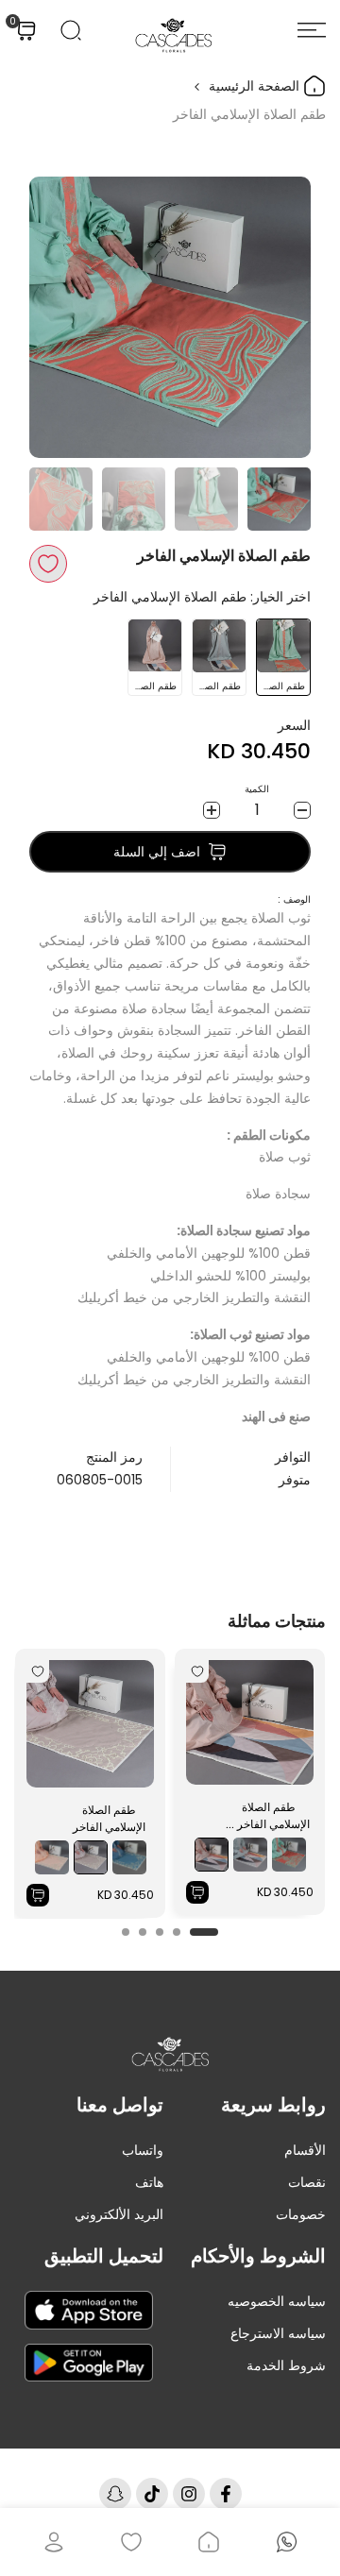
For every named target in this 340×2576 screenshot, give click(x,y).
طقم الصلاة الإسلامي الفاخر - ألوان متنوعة (269, 1816)
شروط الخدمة (286, 2365)
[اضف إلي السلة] (197, 1892)
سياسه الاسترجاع (278, 2333)
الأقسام (305, 2150)
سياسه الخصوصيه (277, 2301)
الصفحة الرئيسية (256, 86)
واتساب (143, 2150)
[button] (48, 564)
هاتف (149, 2182)
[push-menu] (312, 30)
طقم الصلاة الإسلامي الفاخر (109, 1818)
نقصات (307, 2182)
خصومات (301, 2214)
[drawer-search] (71, 30)
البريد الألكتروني (119, 2214)
